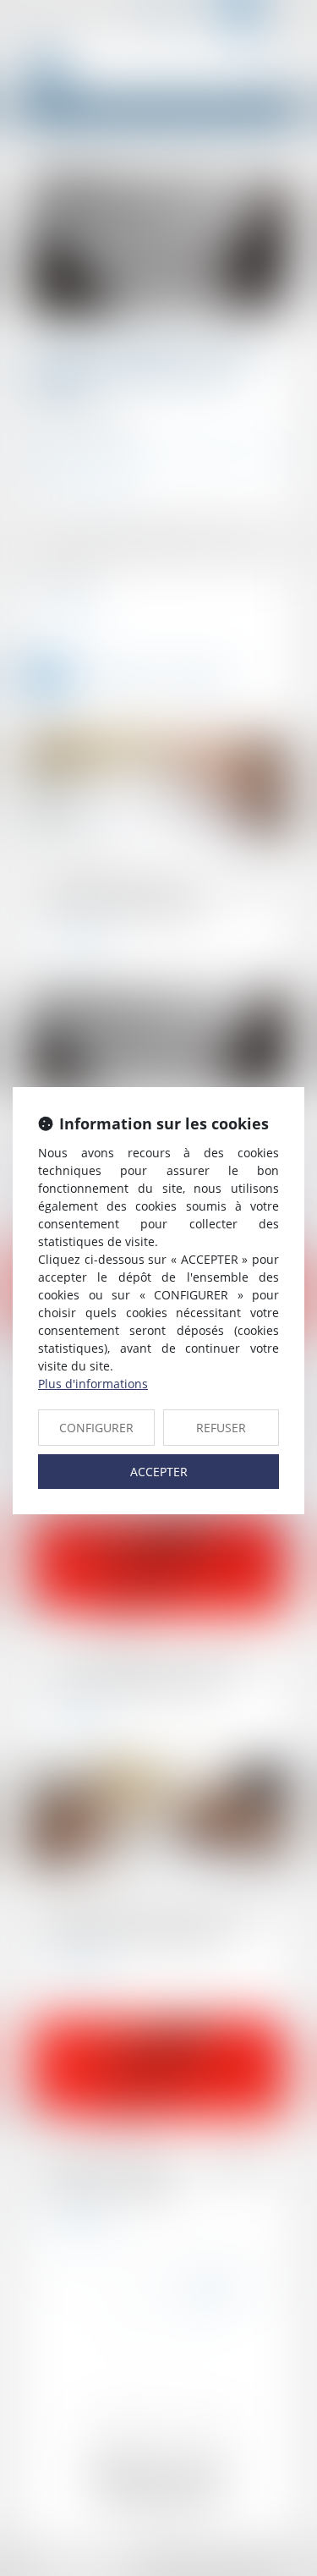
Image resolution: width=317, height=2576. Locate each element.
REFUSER (221, 1428)
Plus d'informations (93, 1384)
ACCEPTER (159, 1472)
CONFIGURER (96, 1428)
